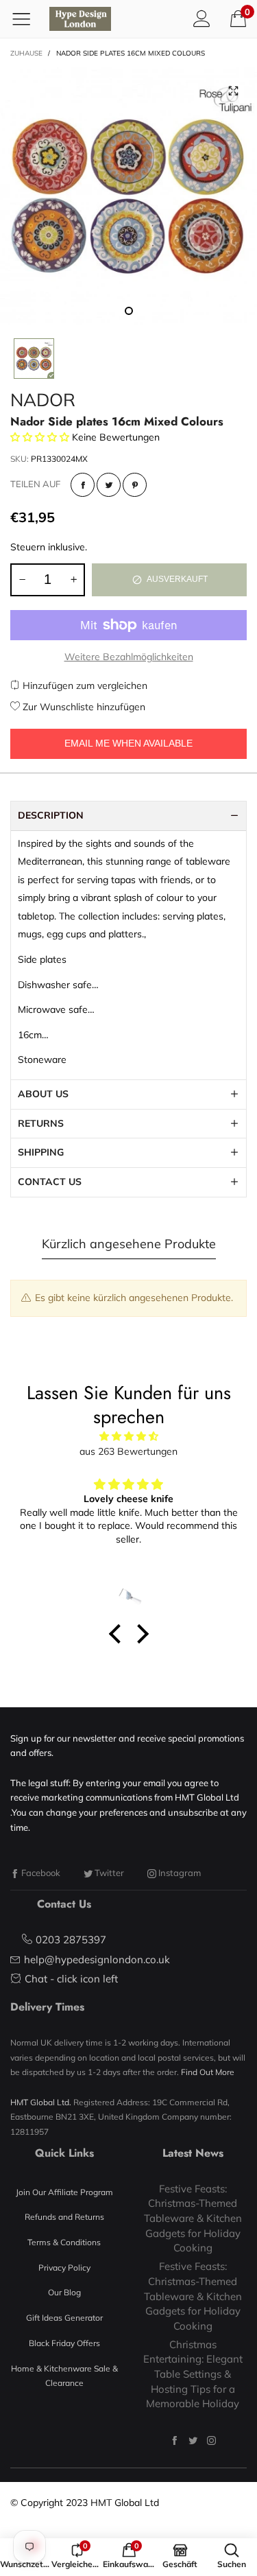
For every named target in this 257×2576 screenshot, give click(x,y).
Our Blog (64, 2292)
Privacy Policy (64, 2268)
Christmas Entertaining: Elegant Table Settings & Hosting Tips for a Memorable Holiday (193, 2374)
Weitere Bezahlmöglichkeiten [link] (129, 657)
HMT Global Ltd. (41, 2102)
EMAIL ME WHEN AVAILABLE (128, 743)
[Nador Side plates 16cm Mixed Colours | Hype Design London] (128, 196)
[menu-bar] (26, 19)
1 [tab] (129, 311)
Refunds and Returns (64, 2217)
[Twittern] (109, 485)
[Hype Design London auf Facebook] (174, 2440)
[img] (128, 1437)
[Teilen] (83, 485)
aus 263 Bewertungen (128, 1451)
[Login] (202, 19)
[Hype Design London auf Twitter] (193, 2440)
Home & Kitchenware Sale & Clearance (64, 2376)
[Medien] (233, 91)
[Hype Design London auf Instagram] (211, 2440)
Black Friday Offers (64, 2343)
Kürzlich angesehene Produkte (129, 1244)
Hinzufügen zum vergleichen (84, 686)
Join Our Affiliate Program (64, 2192)
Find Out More (208, 2072)
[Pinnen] (135, 485)
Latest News (193, 2153)
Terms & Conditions (64, 2242)
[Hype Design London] (80, 19)
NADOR (43, 400)
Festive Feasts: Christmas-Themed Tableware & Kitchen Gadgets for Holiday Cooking (193, 2218)
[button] (22, 580)
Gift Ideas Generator (64, 2318)
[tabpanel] (128, 196)
